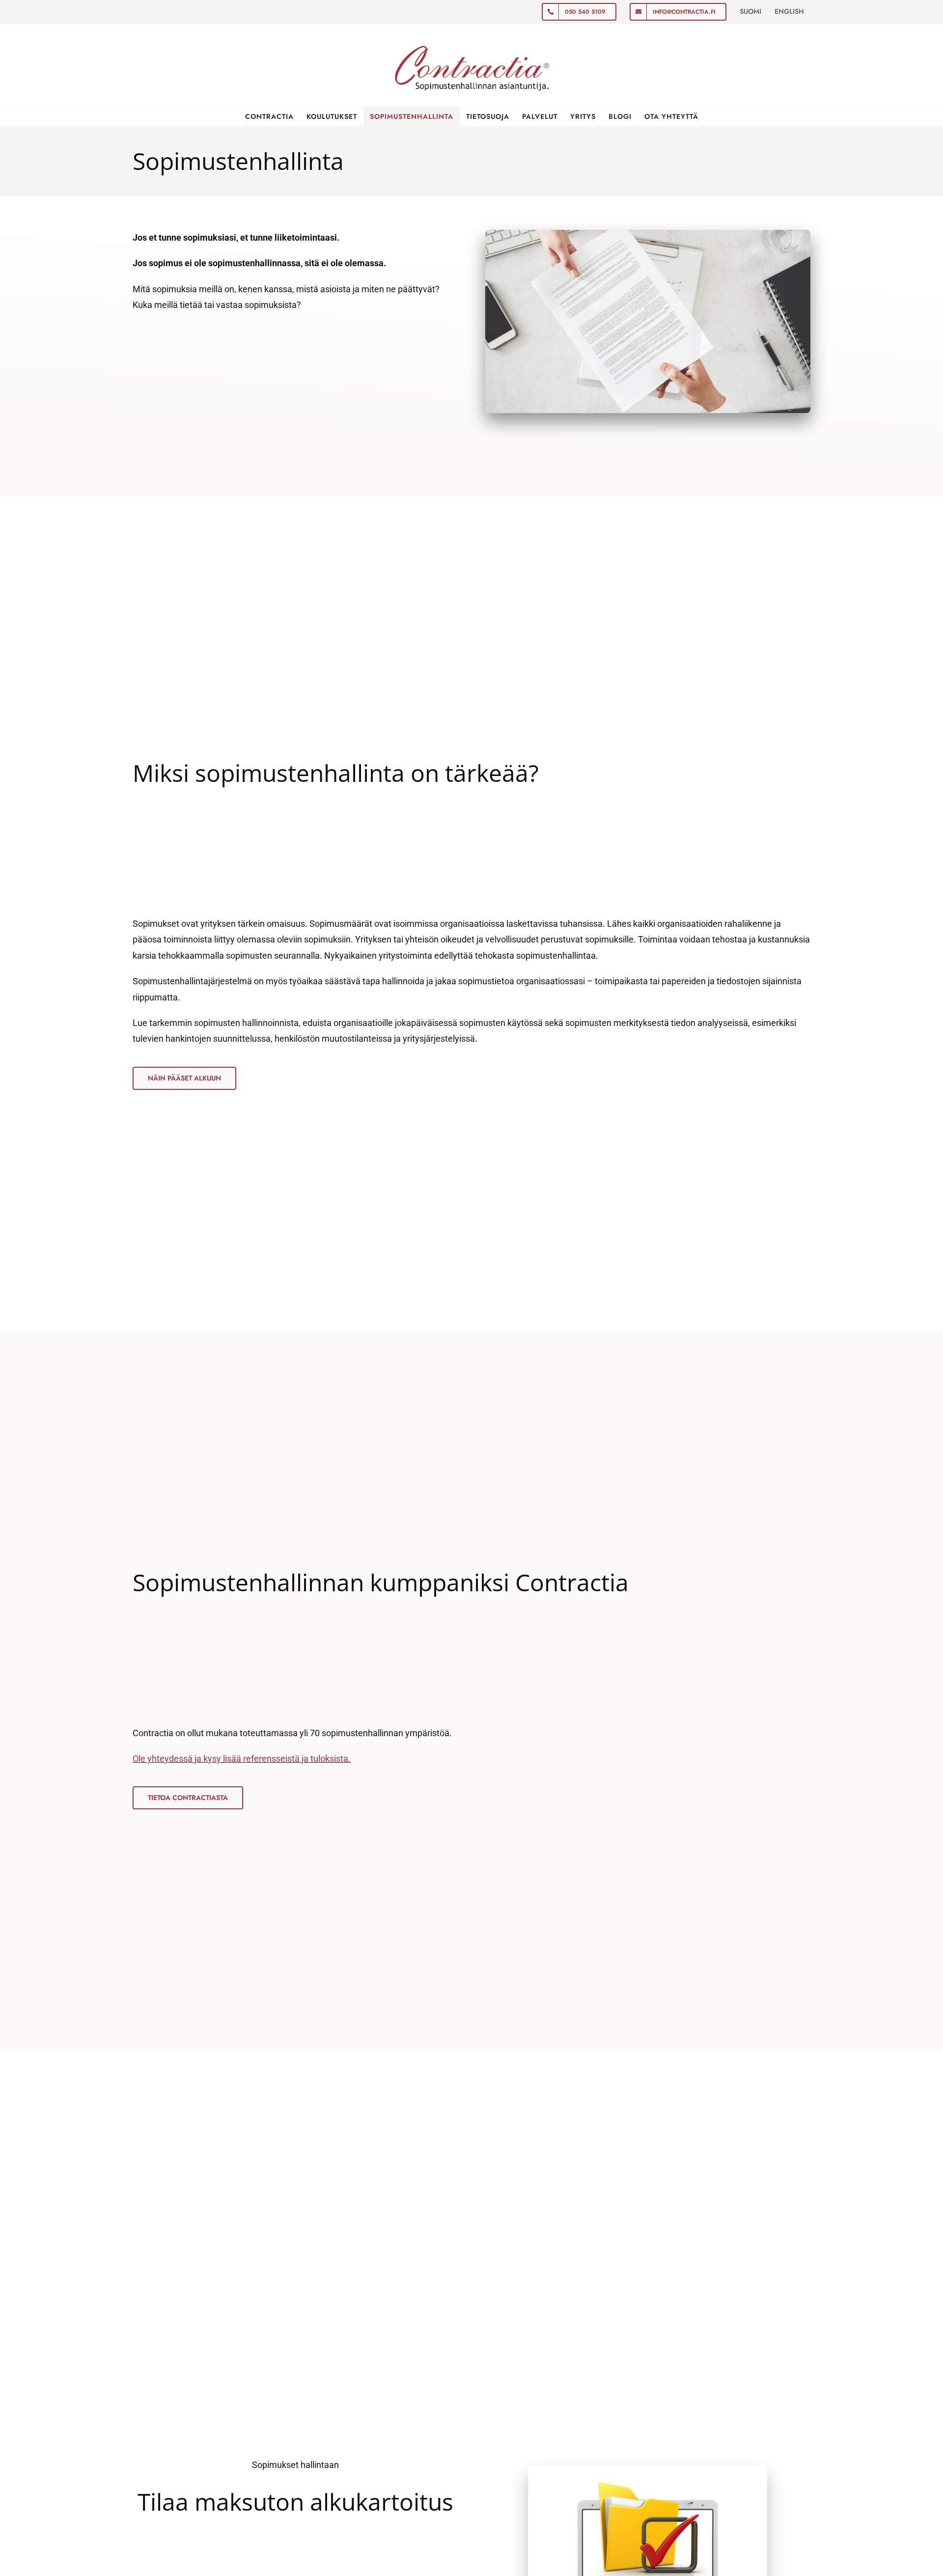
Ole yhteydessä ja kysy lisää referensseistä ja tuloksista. (242, 1759)
